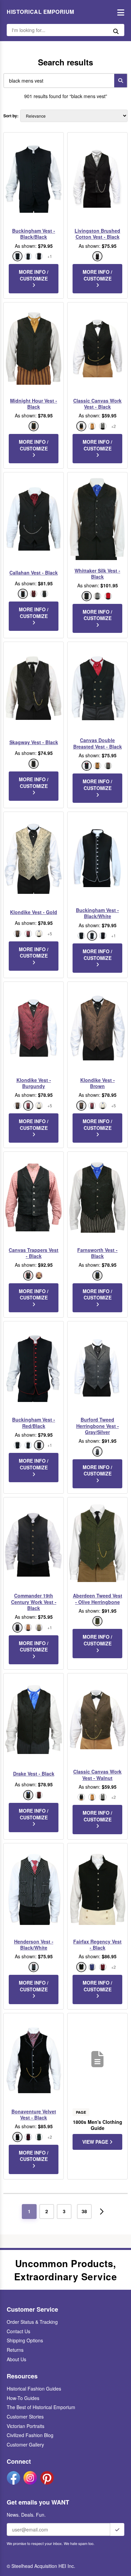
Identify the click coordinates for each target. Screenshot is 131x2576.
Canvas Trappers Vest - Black (34, 1253)
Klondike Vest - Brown (98, 1083)
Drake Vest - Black (34, 1774)
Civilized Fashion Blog (30, 2435)
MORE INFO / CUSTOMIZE (34, 275)
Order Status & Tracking (32, 2322)
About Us (16, 2359)
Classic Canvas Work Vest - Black (97, 404)
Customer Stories (25, 2417)
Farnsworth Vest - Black (97, 1253)
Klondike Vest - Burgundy (34, 1083)
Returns (15, 2350)
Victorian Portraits (26, 2426)
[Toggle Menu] (119, 12)
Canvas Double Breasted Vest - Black (98, 743)
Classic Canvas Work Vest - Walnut (97, 1775)
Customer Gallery (25, 2445)
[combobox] (57, 81)
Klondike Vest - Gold (34, 912)
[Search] (121, 81)
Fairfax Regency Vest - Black (97, 1944)
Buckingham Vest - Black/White (97, 913)
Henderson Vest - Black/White (34, 1944)
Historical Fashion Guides (34, 2389)
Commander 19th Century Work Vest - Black (34, 1602)
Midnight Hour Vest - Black (34, 404)
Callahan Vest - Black (34, 573)
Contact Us (18, 2331)
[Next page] (102, 2212)
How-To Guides (23, 2398)
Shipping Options (25, 2340)
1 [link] (29, 2211)
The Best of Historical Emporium (41, 2407)
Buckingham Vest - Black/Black (34, 234)
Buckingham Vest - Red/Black (34, 1423)
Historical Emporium (40, 12)
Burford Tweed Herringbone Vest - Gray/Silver (98, 1426)
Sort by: (11, 116)
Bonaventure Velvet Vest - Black (34, 2114)
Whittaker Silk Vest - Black (97, 574)
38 (84, 2211)
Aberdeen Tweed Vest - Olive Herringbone (98, 1599)
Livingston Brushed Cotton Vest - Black (97, 234)
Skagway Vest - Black (34, 742)
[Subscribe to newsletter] (117, 2529)
